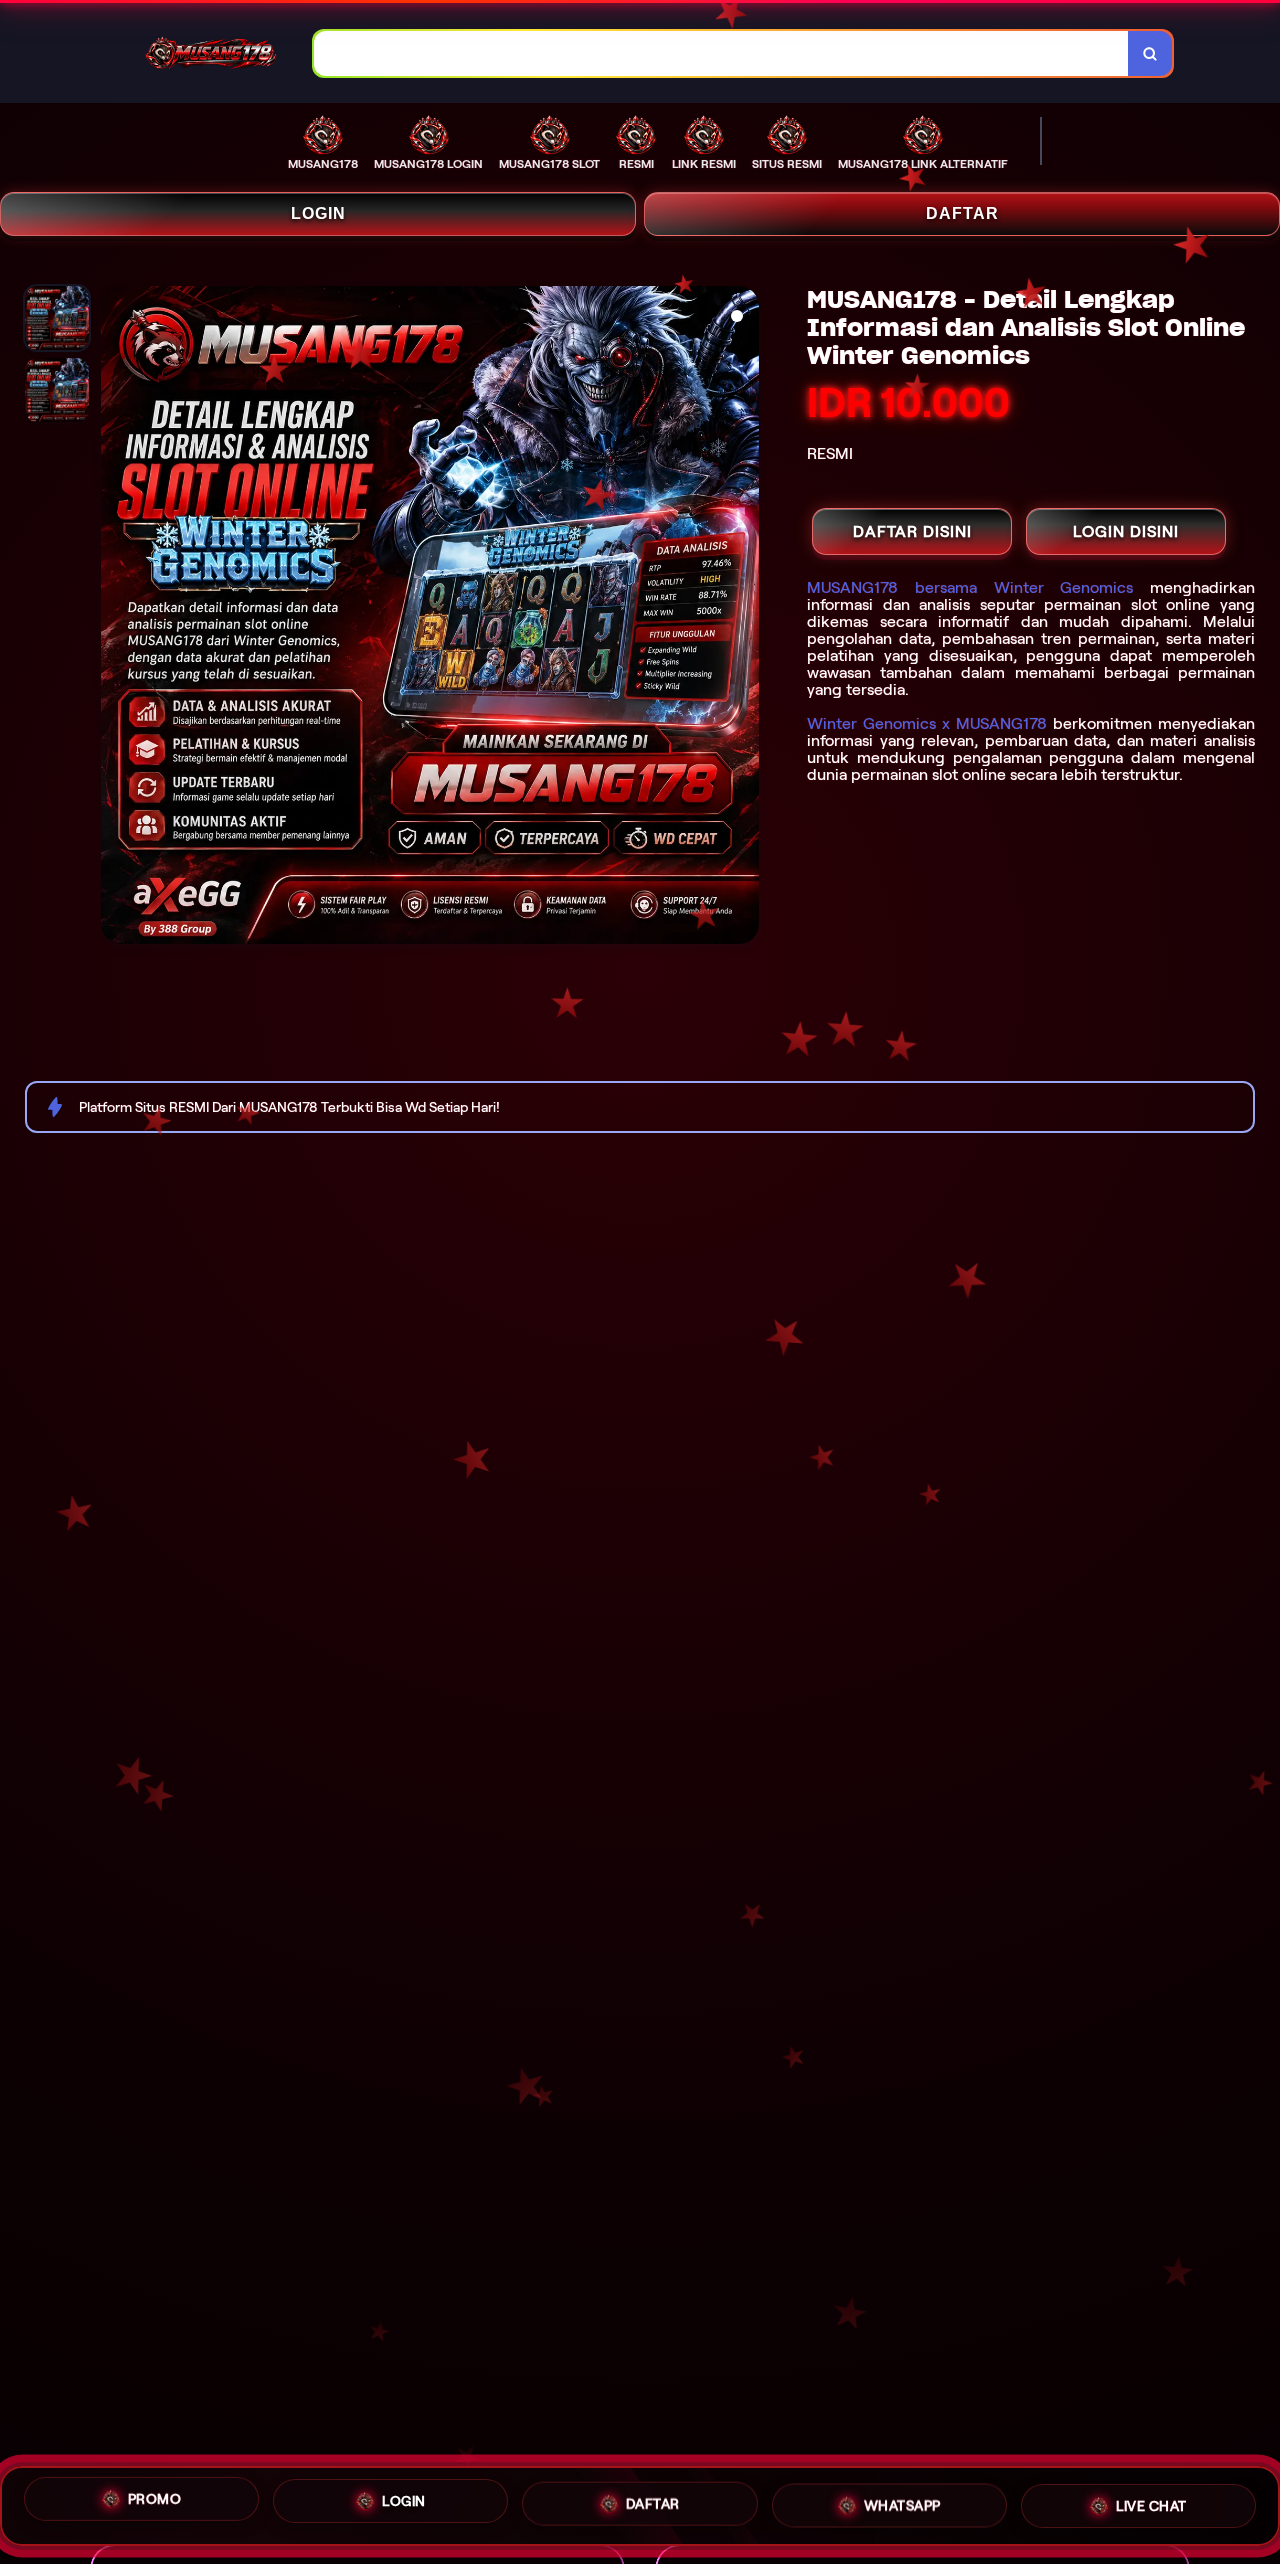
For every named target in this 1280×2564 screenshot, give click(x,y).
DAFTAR (962, 213)
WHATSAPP (902, 2504)
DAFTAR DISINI (912, 531)
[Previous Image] (117, 618)
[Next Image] (743, 618)
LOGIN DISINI (1126, 531)
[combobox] (721, 53)
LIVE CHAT (1151, 2502)
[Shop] (94, 54)
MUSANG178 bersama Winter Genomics (970, 587)
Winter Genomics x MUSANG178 (927, 723)
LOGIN (318, 213)
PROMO (155, 2505)
